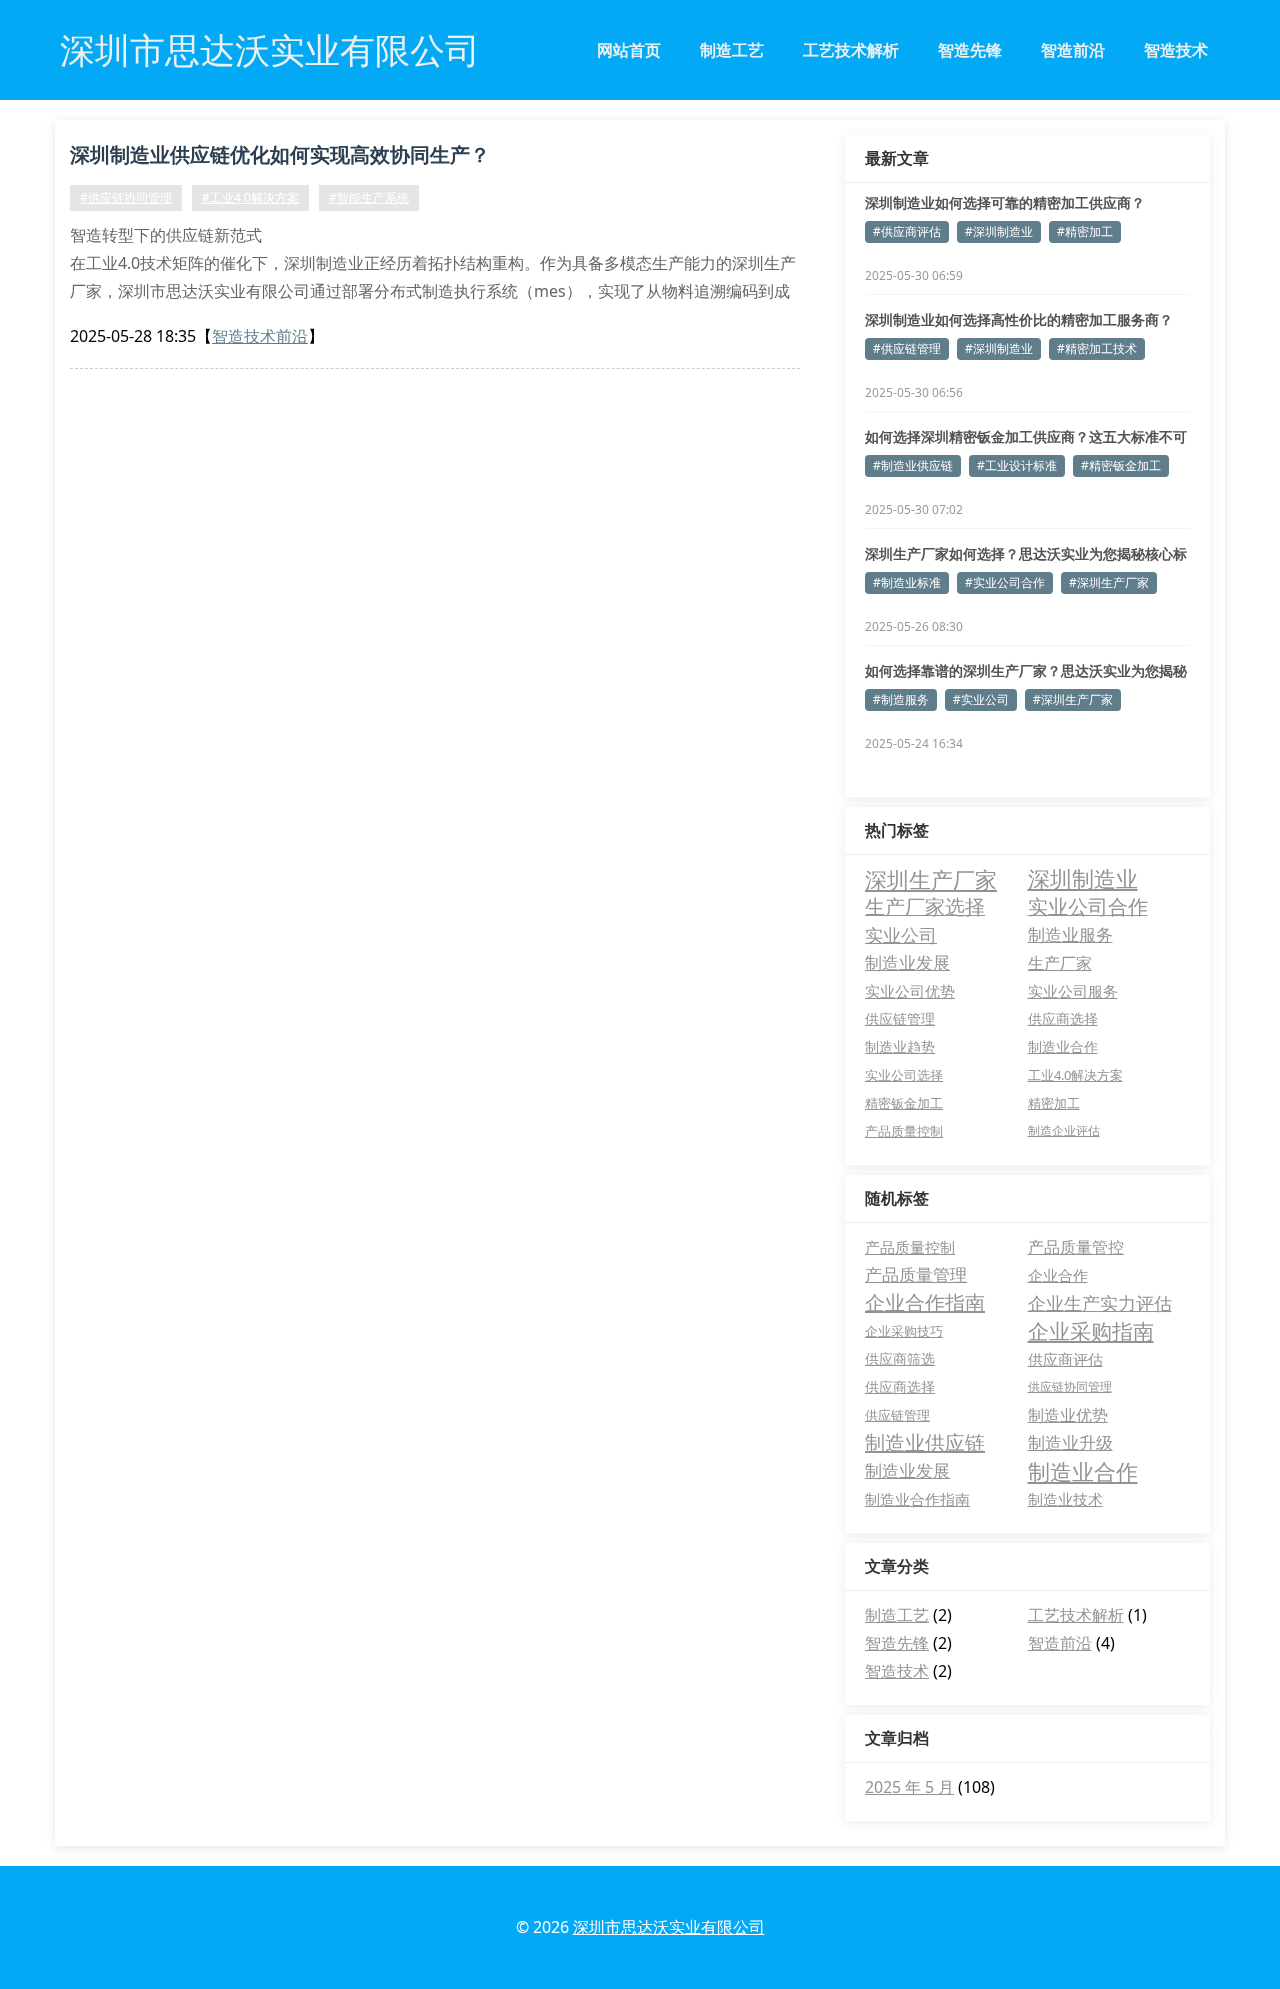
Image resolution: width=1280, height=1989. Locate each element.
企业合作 (1058, 1275)
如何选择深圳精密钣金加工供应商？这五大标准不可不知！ (1026, 437)
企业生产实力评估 (1100, 1303)
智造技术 (1176, 50)
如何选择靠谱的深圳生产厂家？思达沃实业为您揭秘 (1026, 670)
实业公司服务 (1073, 991)
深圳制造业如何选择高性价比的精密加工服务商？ (1019, 319)
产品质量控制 (904, 1131)
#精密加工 (1085, 231)
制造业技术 (1065, 1499)
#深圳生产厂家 (1109, 582)
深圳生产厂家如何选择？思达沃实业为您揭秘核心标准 (1026, 554)
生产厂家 (1060, 963)
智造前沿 (1073, 50)
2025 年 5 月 (909, 1787)
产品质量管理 (916, 1274)
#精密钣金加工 (1121, 465)
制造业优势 (1068, 1415)
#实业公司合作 (1005, 582)
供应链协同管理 (1070, 1386)
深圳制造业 (1083, 879)
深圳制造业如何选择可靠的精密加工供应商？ (1005, 202)
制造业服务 (1070, 934)
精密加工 (1054, 1103)
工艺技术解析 (851, 50)
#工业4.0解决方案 (250, 197)
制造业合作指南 (917, 1499)
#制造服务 (901, 699)
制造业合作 (1063, 1046)
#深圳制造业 (999, 231)
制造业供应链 (925, 1442)
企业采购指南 (1091, 1331)
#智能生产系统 (369, 197)
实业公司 (901, 934)
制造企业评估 (1064, 1130)
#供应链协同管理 (126, 197)
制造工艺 (732, 50)
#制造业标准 (907, 582)
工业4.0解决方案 (1075, 1075)
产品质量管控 (1076, 1247)
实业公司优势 (910, 991)
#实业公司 (981, 699)
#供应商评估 (907, 231)
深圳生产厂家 (931, 879)
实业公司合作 (1088, 906)
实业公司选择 (904, 1075)
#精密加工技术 (1097, 348)
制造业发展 (907, 962)
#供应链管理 (907, 348)
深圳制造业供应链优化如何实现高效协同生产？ (280, 154)
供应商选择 (1063, 1018)
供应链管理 (900, 1018)
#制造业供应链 (913, 465)
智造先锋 (970, 50)
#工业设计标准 (1017, 465)
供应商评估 (1065, 1359)
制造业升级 (1070, 1442)
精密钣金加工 (904, 1103)
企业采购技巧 (904, 1331)
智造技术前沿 (260, 336)
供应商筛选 (900, 1358)
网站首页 (629, 50)
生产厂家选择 (925, 906)
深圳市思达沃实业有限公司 (669, 1927)
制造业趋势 (900, 1046)
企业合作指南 (925, 1302)
